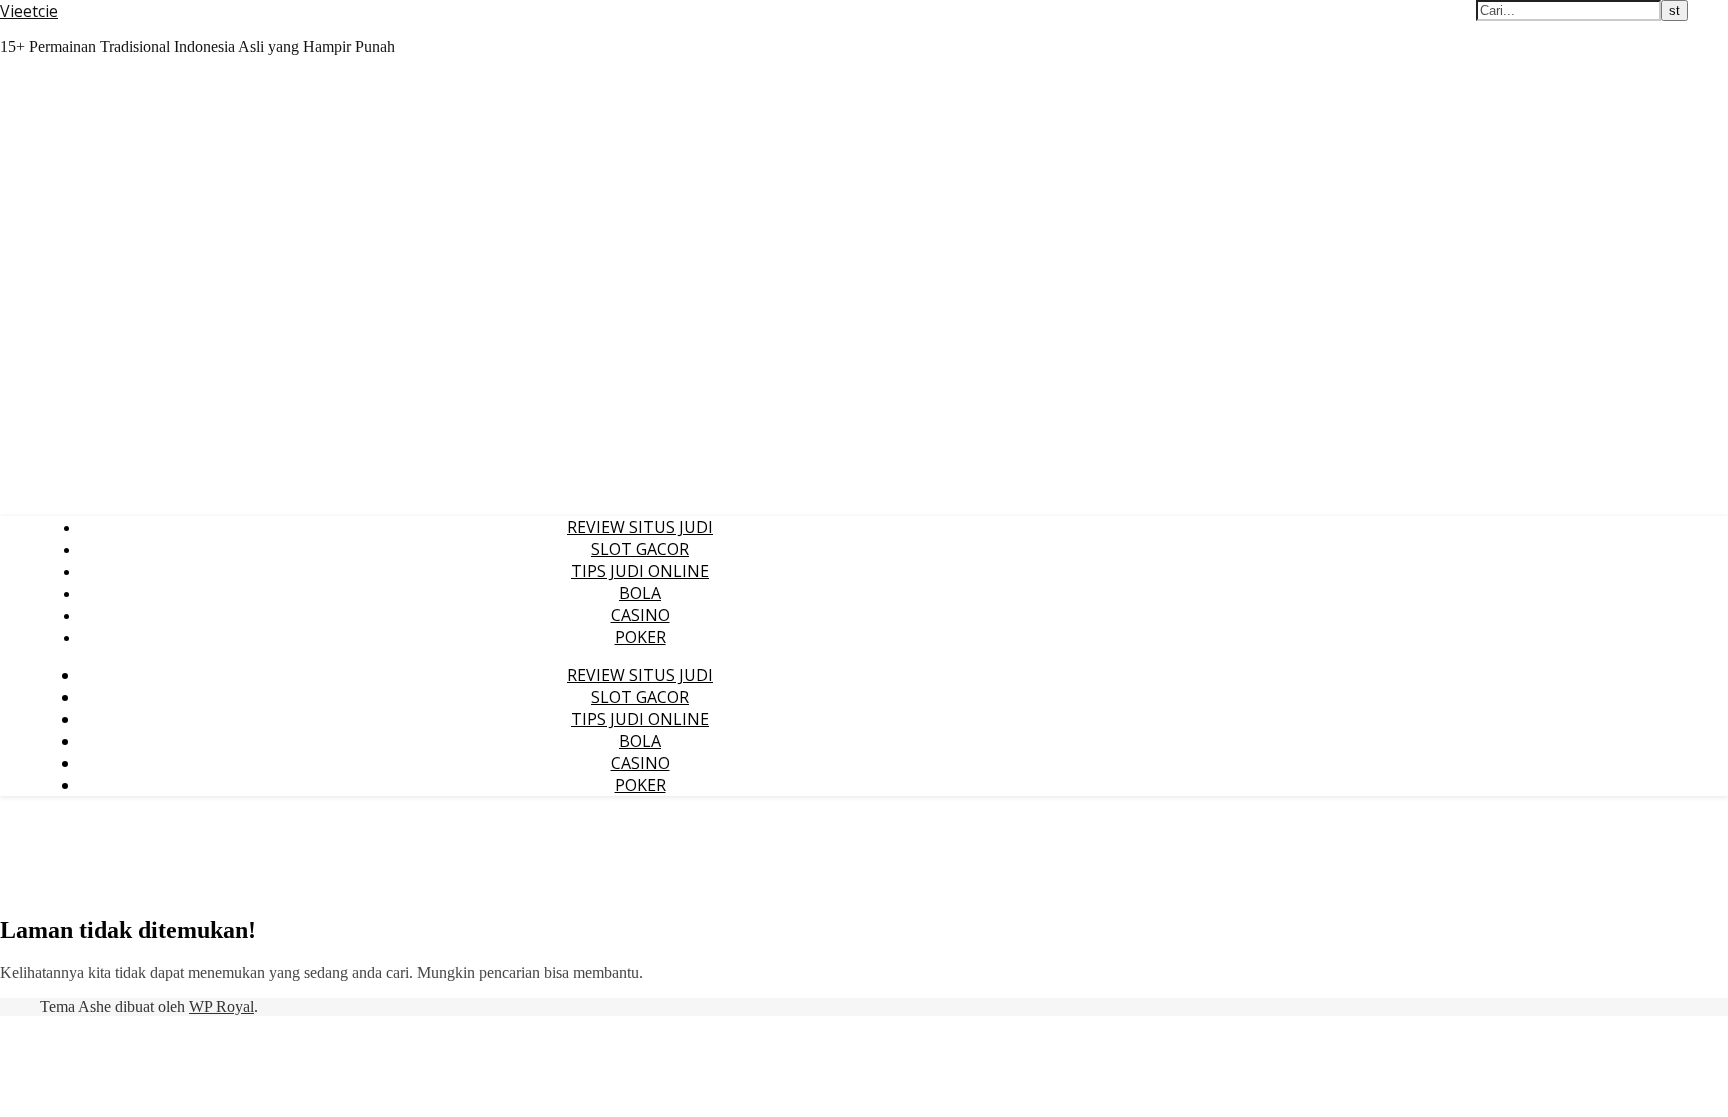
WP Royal (221, 1006)
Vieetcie (29, 11)
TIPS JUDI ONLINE (640, 571)
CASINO (640, 615)
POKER (640, 637)
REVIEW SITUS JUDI (640, 527)
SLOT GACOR (640, 549)
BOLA (640, 593)
